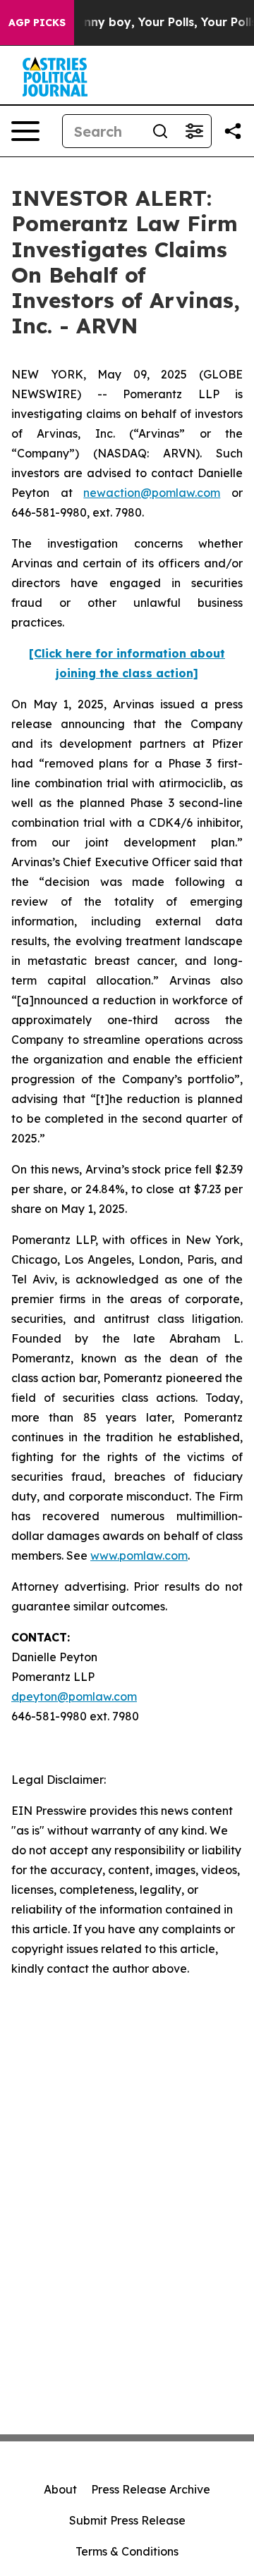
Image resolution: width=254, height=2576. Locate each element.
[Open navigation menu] (25, 131)
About (60, 2489)
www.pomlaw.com (139, 1555)
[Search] (160, 131)
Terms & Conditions (127, 2551)
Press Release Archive (151, 2489)
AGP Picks (37, 23)
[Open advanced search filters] (194, 131)
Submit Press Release (127, 2520)
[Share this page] (233, 131)
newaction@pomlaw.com (152, 493)
